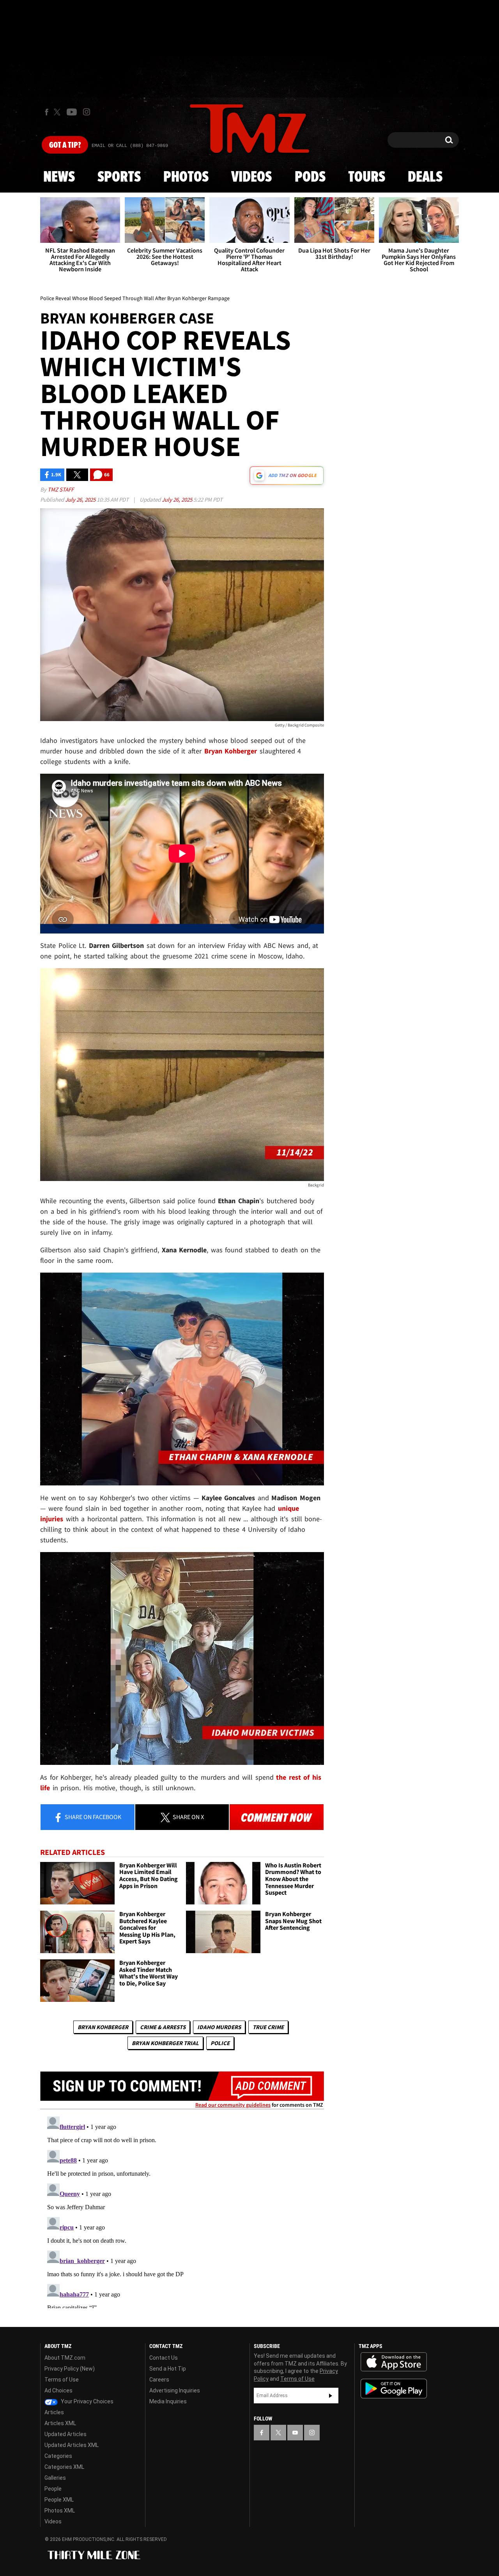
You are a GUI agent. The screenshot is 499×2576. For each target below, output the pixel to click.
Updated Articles (65, 2434)
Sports (119, 177)
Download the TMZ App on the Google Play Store (394, 2389)
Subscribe (331, 2396)
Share (92, 1817)
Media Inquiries (168, 2401)
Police (220, 2043)
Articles (54, 2412)
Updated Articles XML (72, 2445)
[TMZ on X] (58, 112)
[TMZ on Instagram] (87, 112)
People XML (59, 2500)
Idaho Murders (219, 2027)
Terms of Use (62, 2380)
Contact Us (164, 2358)
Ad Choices (58, 2390)
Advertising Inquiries (175, 2390)
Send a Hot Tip (168, 2369)
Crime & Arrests (163, 2027)
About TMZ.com (65, 2358)
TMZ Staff (61, 489)
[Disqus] (182, 2211)
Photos (186, 177)
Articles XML (60, 2423)
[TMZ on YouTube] (295, 2433)
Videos (251, 177)
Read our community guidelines (233, 2105)
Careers (159, 2380)
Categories (58, 2456)
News (59, 177)
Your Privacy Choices (87, 2401)
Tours (367, 177)
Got (65, 145)
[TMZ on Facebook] (47, 112)
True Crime (268, 2027)
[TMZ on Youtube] (72, 112)
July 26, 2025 (81, 499)
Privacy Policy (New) (70, 2369)
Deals (425, 177)
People (53, 2489)
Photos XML (60, 2511)
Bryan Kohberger (103, 2027)
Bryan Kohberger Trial (165, 2043)
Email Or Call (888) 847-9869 (130, 146)
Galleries (55, 2478)
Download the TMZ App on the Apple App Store (394, 2362)
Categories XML (64, 2467)
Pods (310, 177)
